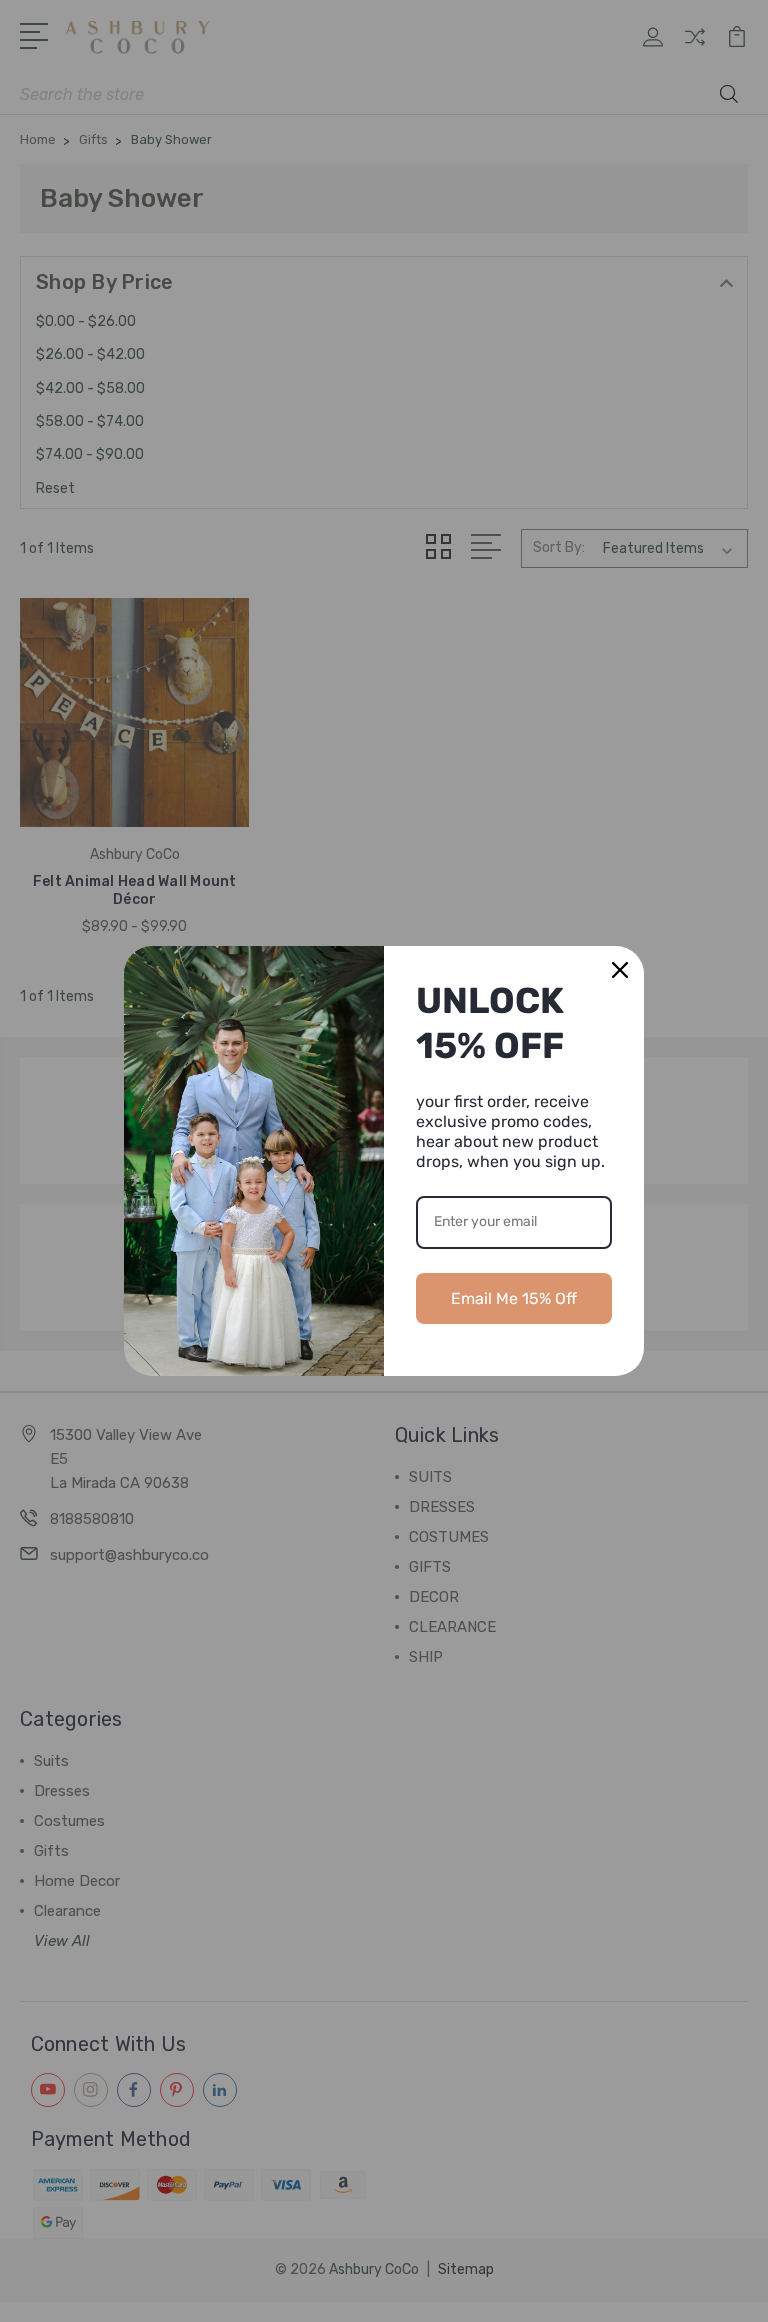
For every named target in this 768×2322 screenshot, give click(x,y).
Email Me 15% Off (514, 1298)
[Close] (620, 970)
